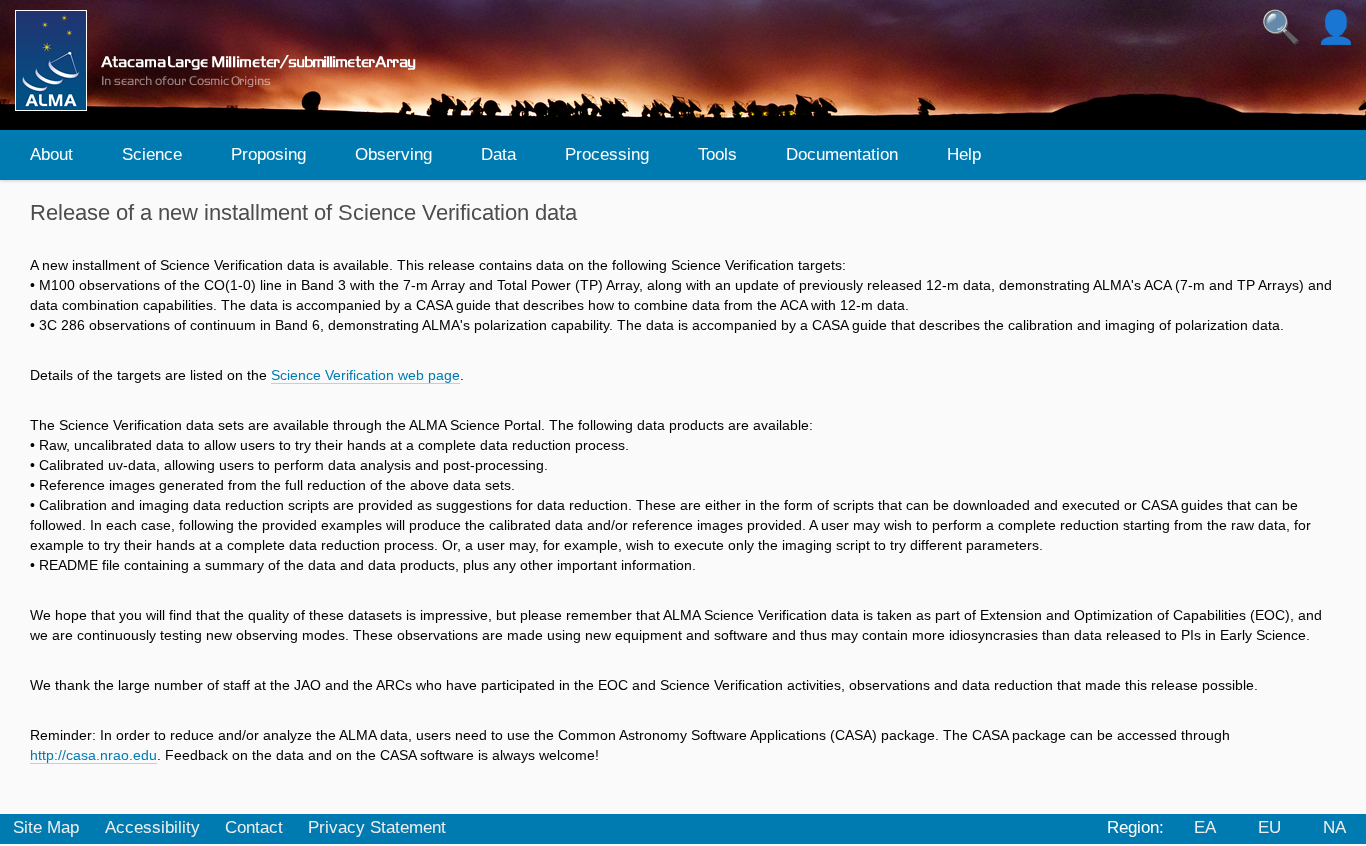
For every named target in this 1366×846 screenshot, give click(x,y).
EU (1269, 827)
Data (498, 154)
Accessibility (152, 827)
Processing (607, 154)
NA (1334, 827)
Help (964, 154)
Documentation (842, 154)
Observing (393, 154)
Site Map (46, 827)
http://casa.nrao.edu (93, 755)
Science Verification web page (365, 375)
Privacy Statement (377, 827)
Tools (717, 154)
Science (152, 154)
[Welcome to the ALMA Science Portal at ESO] (224, 60)
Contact (254, 827)
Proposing (268, 154)
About (51, 154)
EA (1205, 827)
